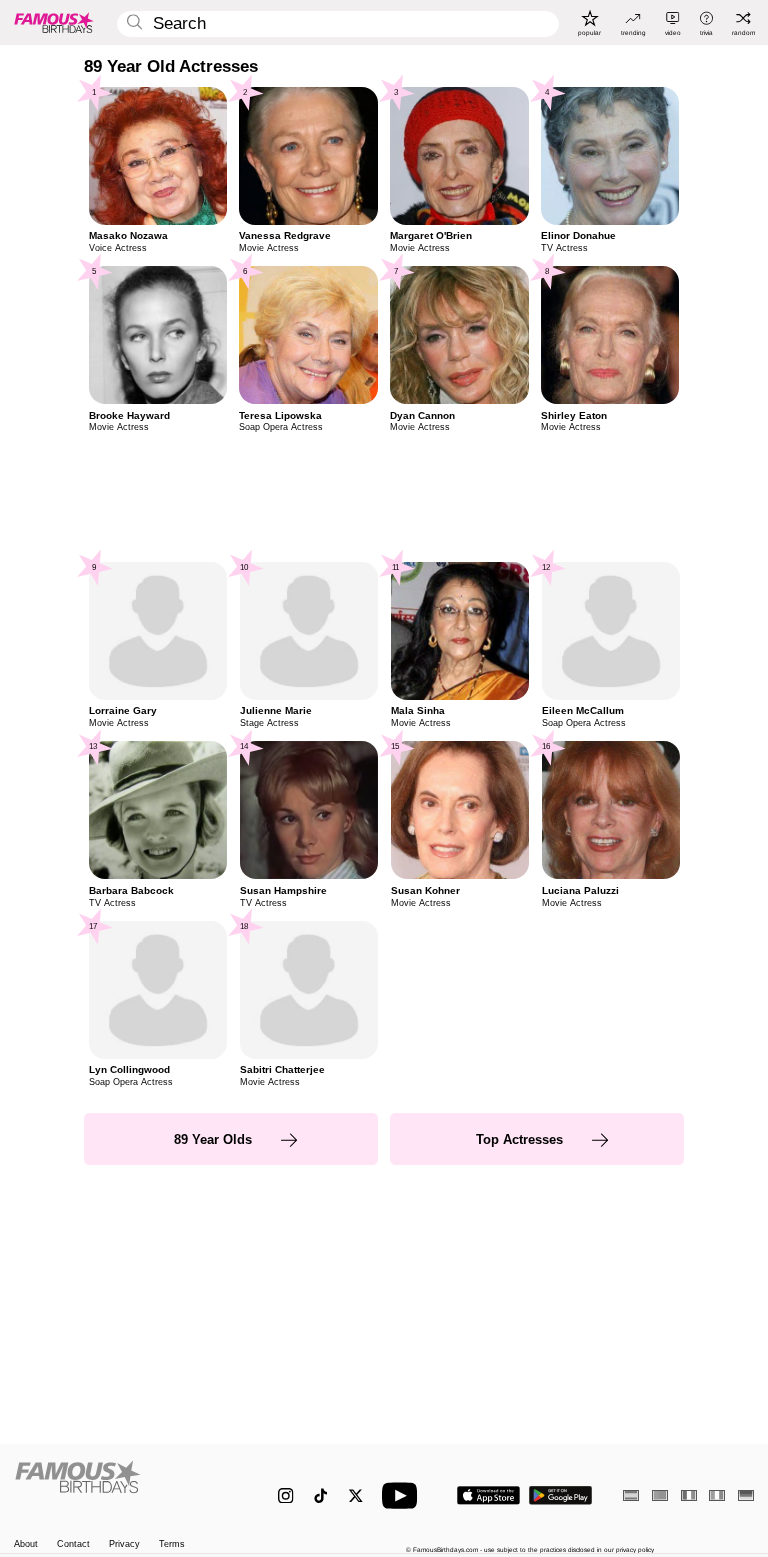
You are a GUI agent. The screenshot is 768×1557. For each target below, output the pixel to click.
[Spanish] (631, 1495)
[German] (746, 1495)
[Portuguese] (660, 1495)
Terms (172, 1544)
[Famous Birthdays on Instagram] (285, 1495)
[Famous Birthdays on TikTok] (320, 1495)
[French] (689, 1495)
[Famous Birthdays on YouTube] (404, 1495)
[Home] (124, 1487)
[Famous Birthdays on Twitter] (355, 1495)
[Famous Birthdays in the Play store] (560, 1495)
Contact (73, 1544)
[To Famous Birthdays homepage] (54, 22)
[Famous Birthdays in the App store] (488, 1495)
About (26, 1544)
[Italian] (717, 1495)
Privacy (124, 1544)
